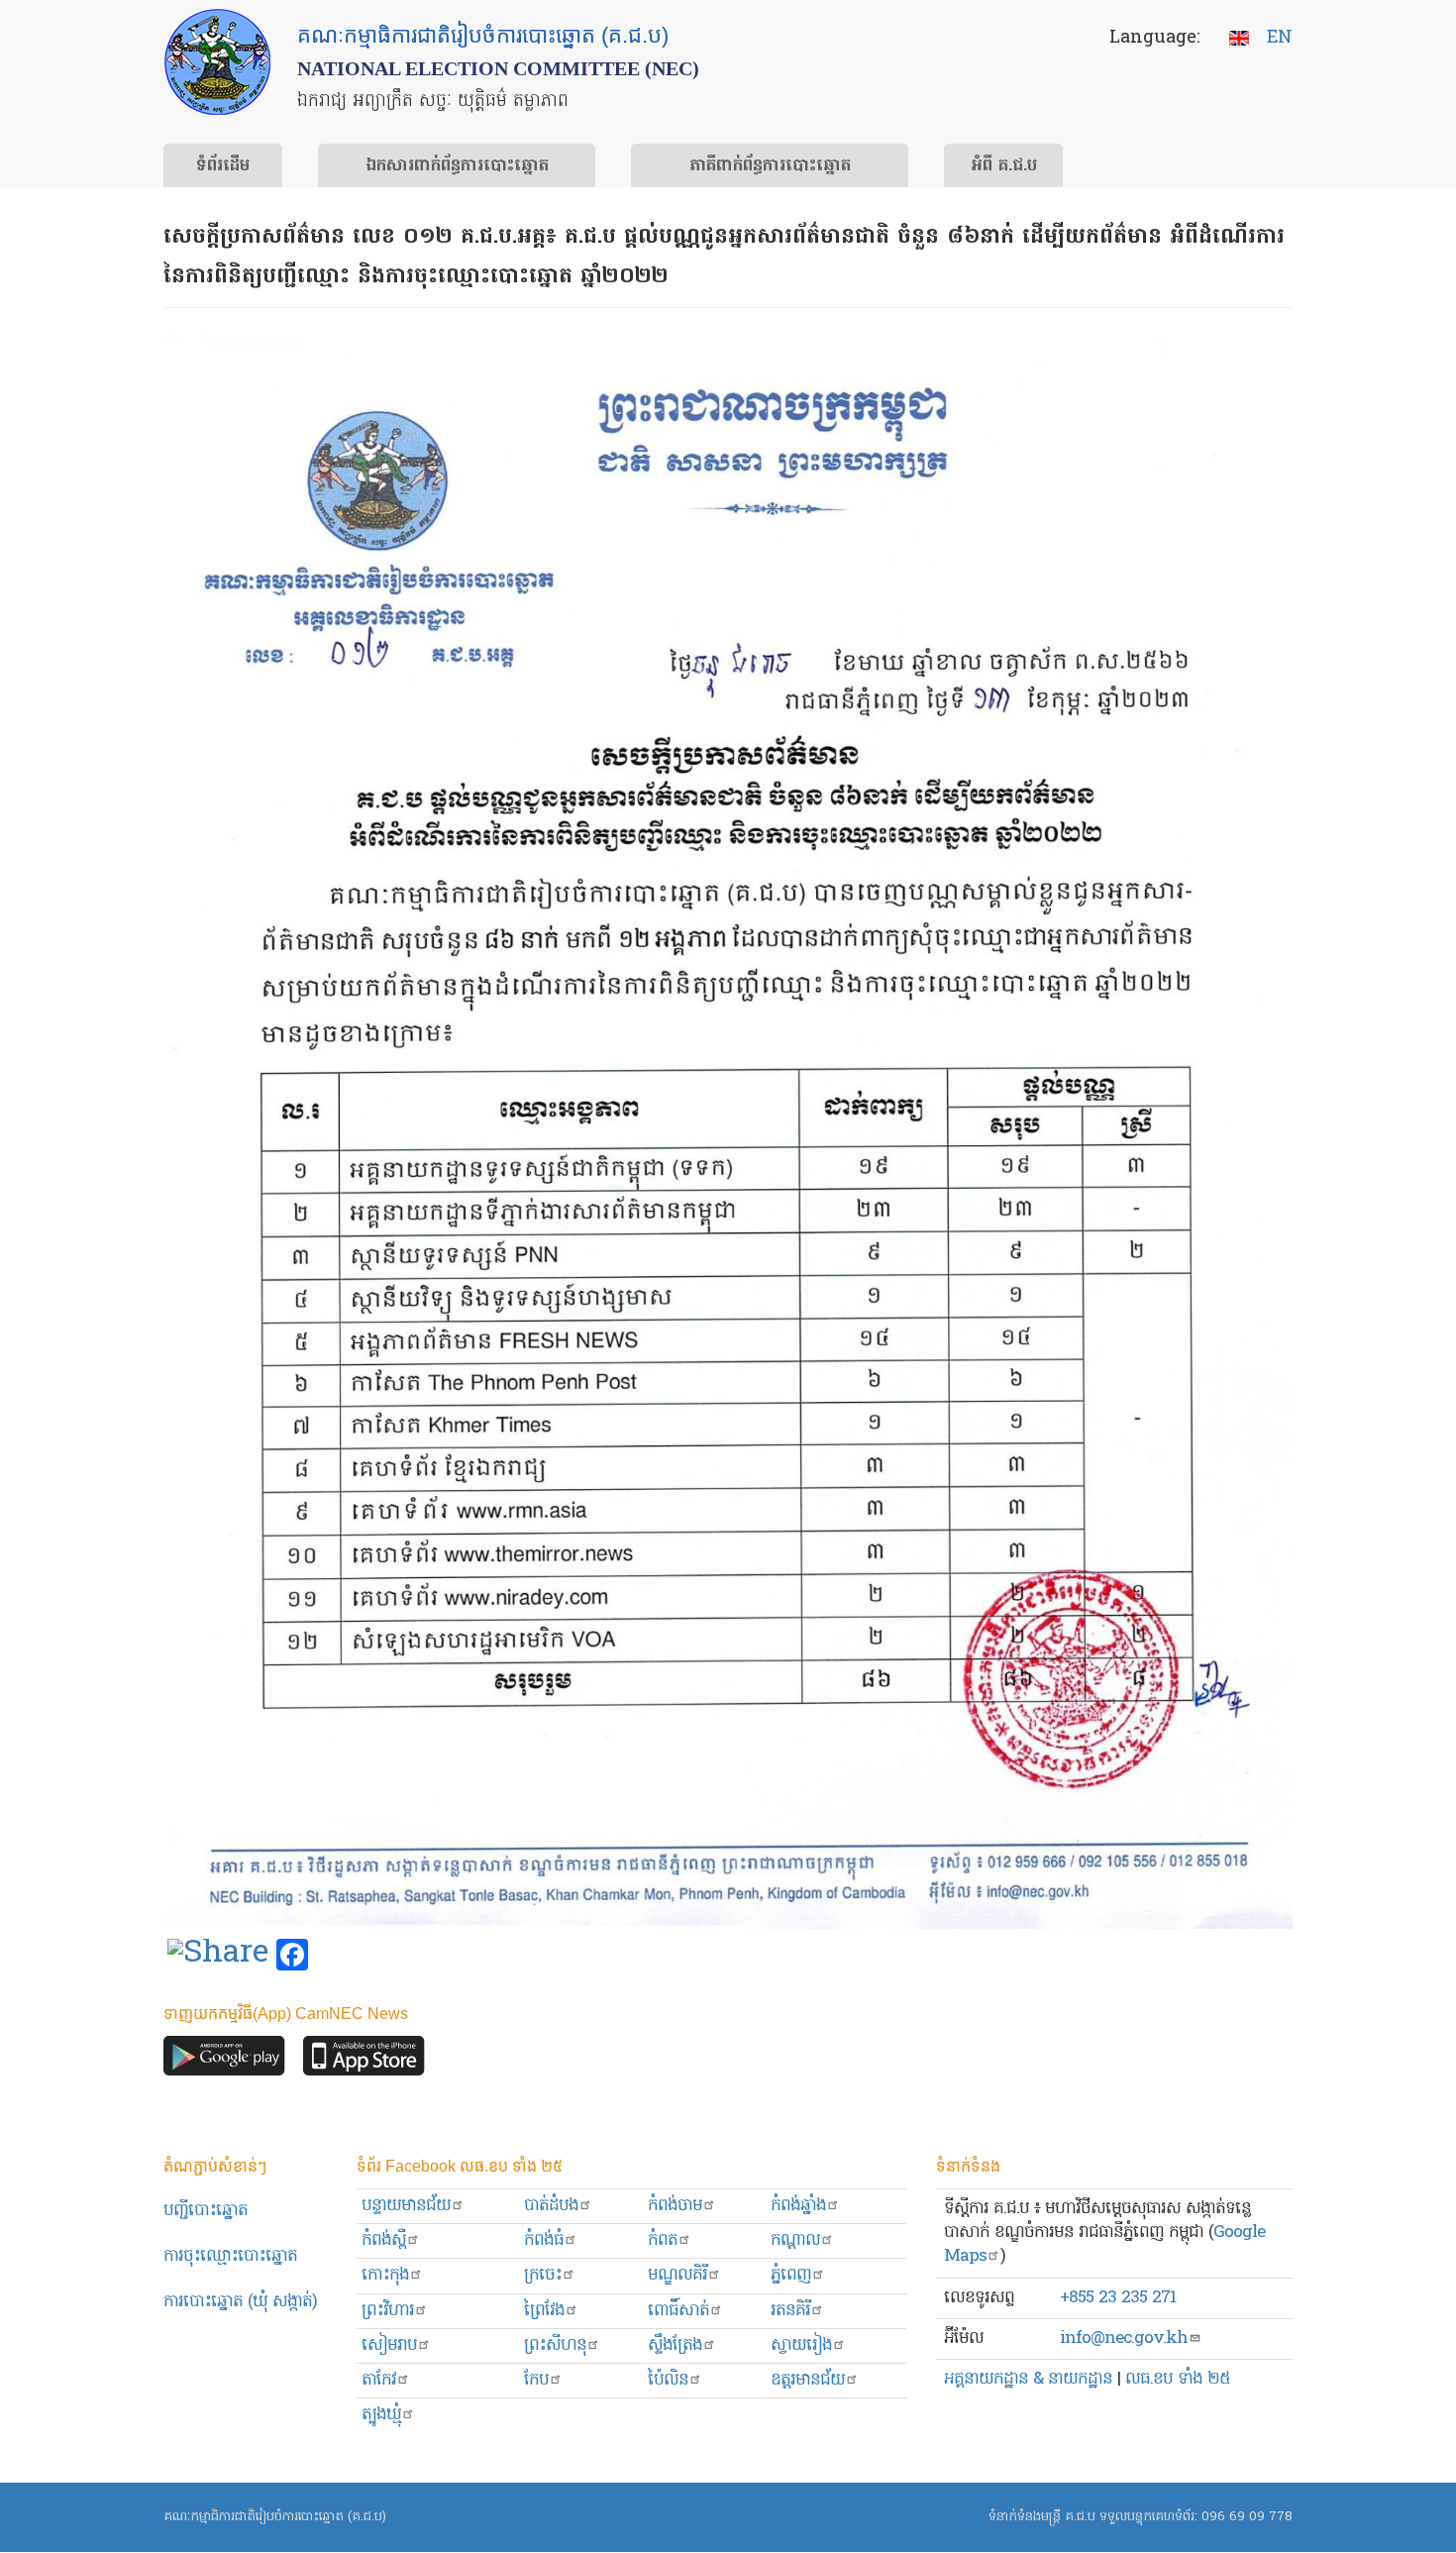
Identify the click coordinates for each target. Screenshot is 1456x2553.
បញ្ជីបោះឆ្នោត (206, 2211)
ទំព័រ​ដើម (223, 166)
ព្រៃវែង (544, 2311)
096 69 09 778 (1247, 2517)
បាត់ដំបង (551, 2206)
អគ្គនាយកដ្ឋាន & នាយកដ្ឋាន (1028, 2379)
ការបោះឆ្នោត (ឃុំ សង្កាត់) (240, 2302)
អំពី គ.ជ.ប (1004, 166)
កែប (536, 2380)
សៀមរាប (389, 2345)
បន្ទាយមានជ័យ (406, 2206)
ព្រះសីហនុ (555, 2345)
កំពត (663, 2240)
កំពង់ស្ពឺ (384, 2240)
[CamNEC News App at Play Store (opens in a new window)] (224, 2061)
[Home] (217, 62)
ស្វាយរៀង (801, 2345)
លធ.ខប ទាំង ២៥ (1178, 2379)
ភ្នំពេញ (791, 2275)
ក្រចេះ (543, 2275)
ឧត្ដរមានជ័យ (808, 2380)
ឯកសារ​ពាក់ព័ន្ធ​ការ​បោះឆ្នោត (457, 166)
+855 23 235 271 (1118, 2298)
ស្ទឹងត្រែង (675, 2345)
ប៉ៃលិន (668, 2380)
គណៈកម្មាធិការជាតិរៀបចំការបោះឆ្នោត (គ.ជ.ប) (275, 2517)
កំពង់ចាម (675, 2206)
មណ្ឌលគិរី (677, 2275)
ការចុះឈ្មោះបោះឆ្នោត (230, 2256)
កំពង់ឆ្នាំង (798, 2206)
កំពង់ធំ (544, 2240)
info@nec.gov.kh (1124, 2339)
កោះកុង (385, 2275)
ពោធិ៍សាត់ (678, 2311)
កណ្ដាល (795, 2240)
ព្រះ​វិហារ (388, 2311)
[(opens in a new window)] (218, 1956)
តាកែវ (379, 2380)
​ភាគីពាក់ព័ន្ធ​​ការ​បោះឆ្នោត (770, 166)
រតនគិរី (790, 2311)
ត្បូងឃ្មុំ (381, 2415)
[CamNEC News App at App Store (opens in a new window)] (364, 2061)
